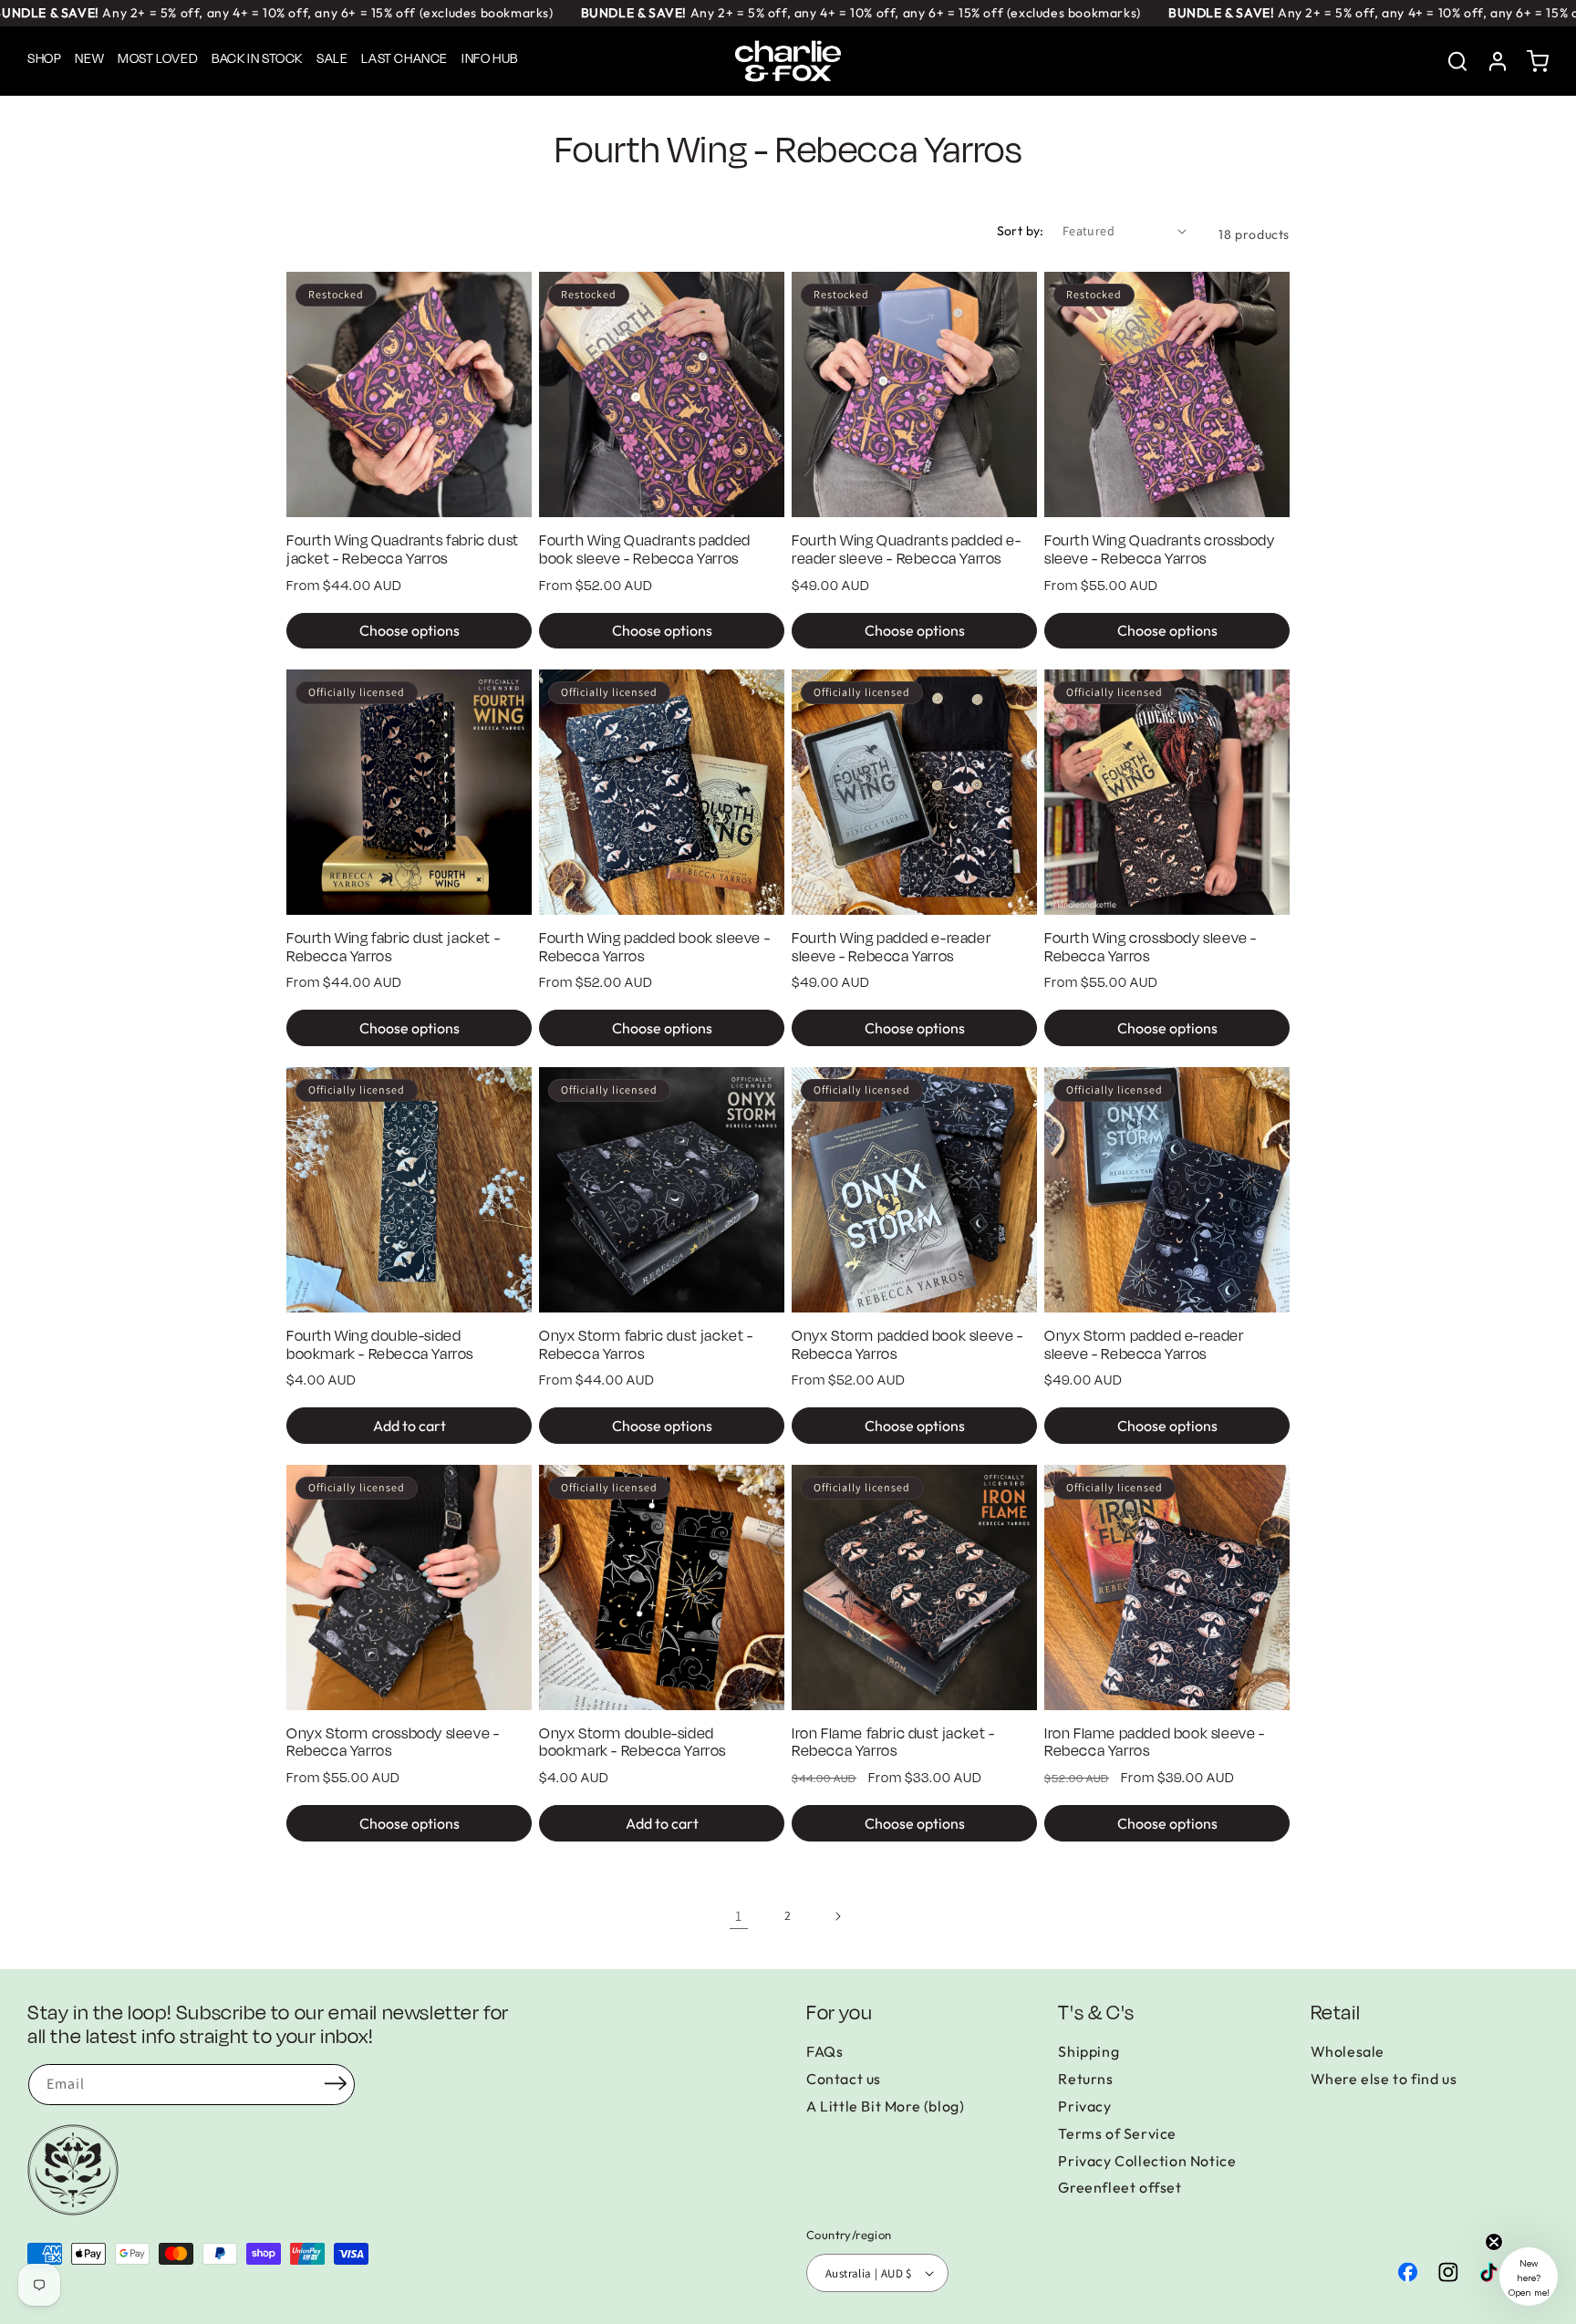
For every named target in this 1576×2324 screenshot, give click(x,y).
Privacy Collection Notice (1147, 2161)
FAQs (824, 2051)
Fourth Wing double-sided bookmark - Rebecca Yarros (380, 1346)
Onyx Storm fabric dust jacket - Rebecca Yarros (646, 1346)
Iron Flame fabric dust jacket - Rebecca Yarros (893, 1744)
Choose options (410, 630)
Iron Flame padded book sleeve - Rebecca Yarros (1155, 1744)
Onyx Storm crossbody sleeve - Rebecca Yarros (393, 1744)
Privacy (1084, 2106)
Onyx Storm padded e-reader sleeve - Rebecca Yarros (1144, 1346)
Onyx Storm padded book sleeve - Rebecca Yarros (907, 1346)
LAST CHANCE (404, 59)
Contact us (844, 2079)
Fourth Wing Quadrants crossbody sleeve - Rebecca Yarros (1160, 551)
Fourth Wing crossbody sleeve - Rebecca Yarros (1151, 949)
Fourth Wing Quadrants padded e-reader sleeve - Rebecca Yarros (907, 551)
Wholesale (1348, 2051)
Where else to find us (1384, 2079)
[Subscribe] (336, 2083)
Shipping (1089, 2051)
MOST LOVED (158, 59)
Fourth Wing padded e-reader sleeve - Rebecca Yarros (891, 949)
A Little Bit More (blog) (885, 2106)
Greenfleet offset (1120, 2187)
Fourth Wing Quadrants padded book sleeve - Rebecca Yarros (645, 551)
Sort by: (1021, 231)
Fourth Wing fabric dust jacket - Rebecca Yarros (393, 949)
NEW (89, 59)
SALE (332, 59)
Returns (1085, 2079)
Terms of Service (1117, 2133)
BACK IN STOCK (257, 59)
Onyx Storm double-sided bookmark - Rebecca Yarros (632, 1744)
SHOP (44, 59)
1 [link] (739, 1916)
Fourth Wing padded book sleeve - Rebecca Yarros (654, 949)
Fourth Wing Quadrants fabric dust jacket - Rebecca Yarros (403, 551)
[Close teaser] (1494, 2242)
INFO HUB (490, 59)
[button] (1538, 61)
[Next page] (837, 1916)
